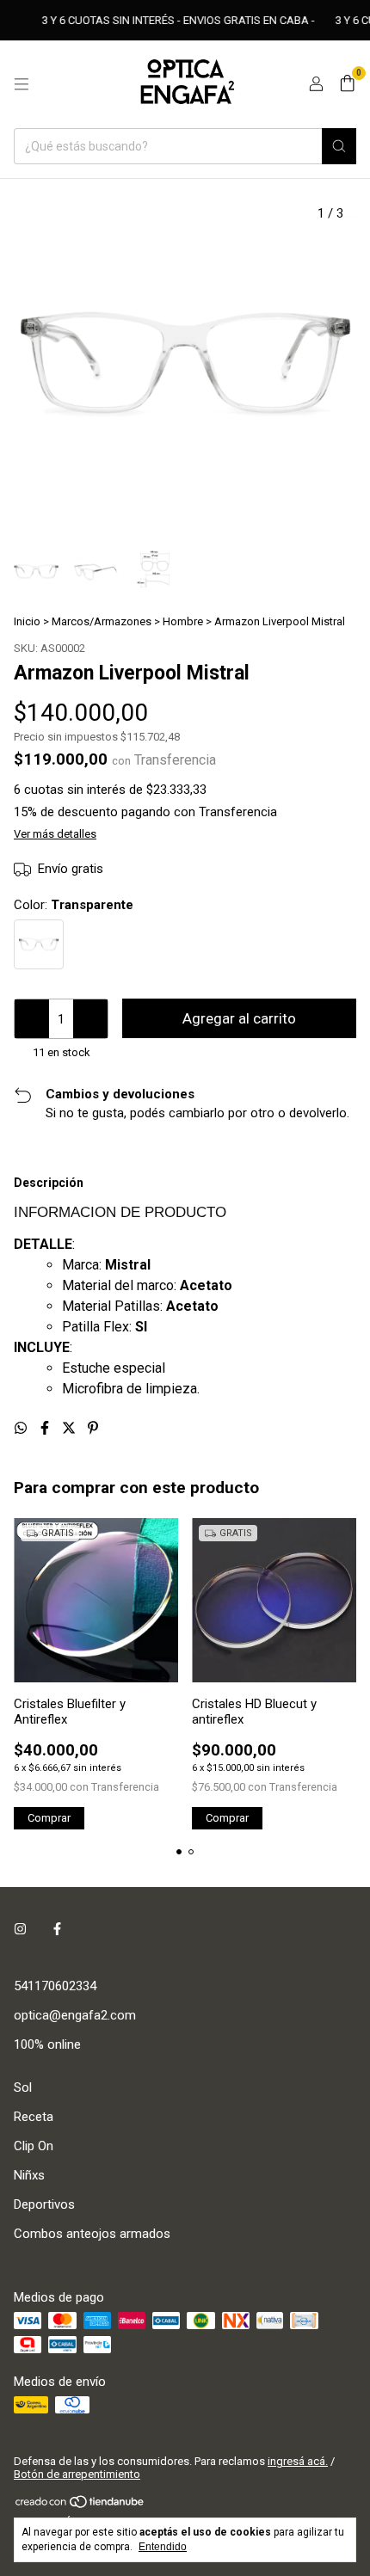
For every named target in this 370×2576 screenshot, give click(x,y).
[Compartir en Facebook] (46, 1428)
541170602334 (55, 1986)
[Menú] (22, 84)
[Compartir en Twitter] (71, 1428)
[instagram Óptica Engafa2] (20, 1929)
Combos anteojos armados (92, 2234)
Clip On (34, 2146)
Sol (23, 2087)
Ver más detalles (55, 834)
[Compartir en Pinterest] (93, 1428)
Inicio (27, 621)
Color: (74, 905)
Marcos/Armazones (102, 621)
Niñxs (29, 2175)
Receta (34, 2117)
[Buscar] (339, 146)
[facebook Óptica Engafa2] (57, 1929)
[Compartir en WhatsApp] (22, 1428)
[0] (347, 84)
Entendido (163, 2547)
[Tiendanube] (80, 2506)
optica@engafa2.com (75, 2015)
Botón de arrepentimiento (77, 2474)
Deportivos (44, 2204)
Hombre (183, 621)
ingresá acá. (298, 2461)
